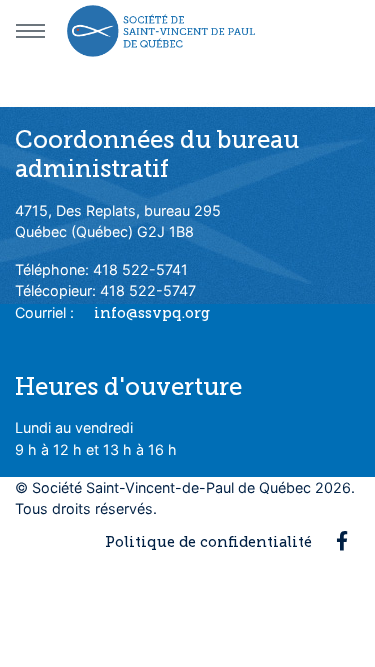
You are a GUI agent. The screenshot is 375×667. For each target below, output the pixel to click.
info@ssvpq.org (152, 313)
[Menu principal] (30, 31)
